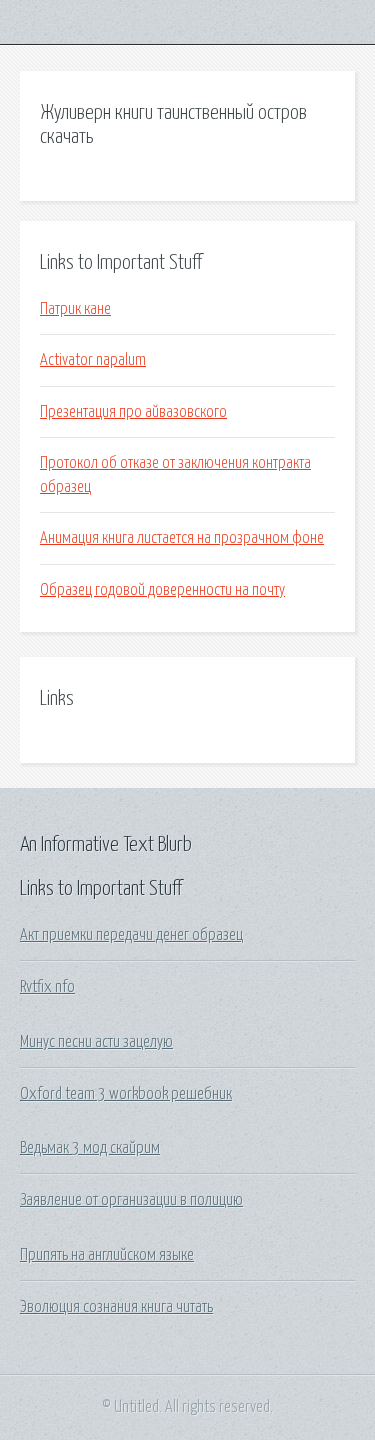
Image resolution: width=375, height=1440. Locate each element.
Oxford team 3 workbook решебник (126, 1094)
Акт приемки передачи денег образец (131, 935)
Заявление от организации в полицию (131, 1200)
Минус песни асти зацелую (96, 1042)
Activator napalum (93, 360)
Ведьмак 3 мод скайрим (90, 1148)
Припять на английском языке (107, 1255)
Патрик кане (75, 309)
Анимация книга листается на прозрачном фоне (182, 538)
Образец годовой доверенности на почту (162, 590)
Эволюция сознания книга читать (116, 1307)
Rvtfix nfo (47, 987)
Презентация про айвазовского (133, 412)
